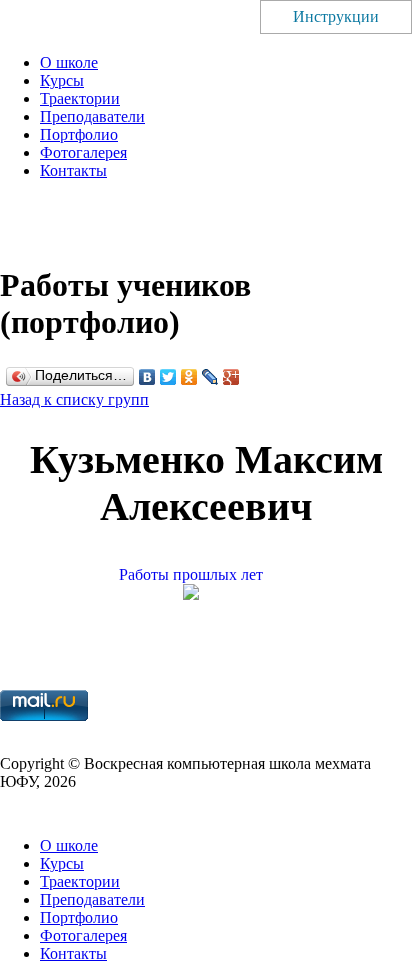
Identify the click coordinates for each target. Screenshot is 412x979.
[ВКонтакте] (147, 377)
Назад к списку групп (74, 399)
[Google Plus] (231, 377)
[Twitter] (168, 377)
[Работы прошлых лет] (206, 594)
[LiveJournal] (210, 377)
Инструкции (336, 16)
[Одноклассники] (189, 377)
